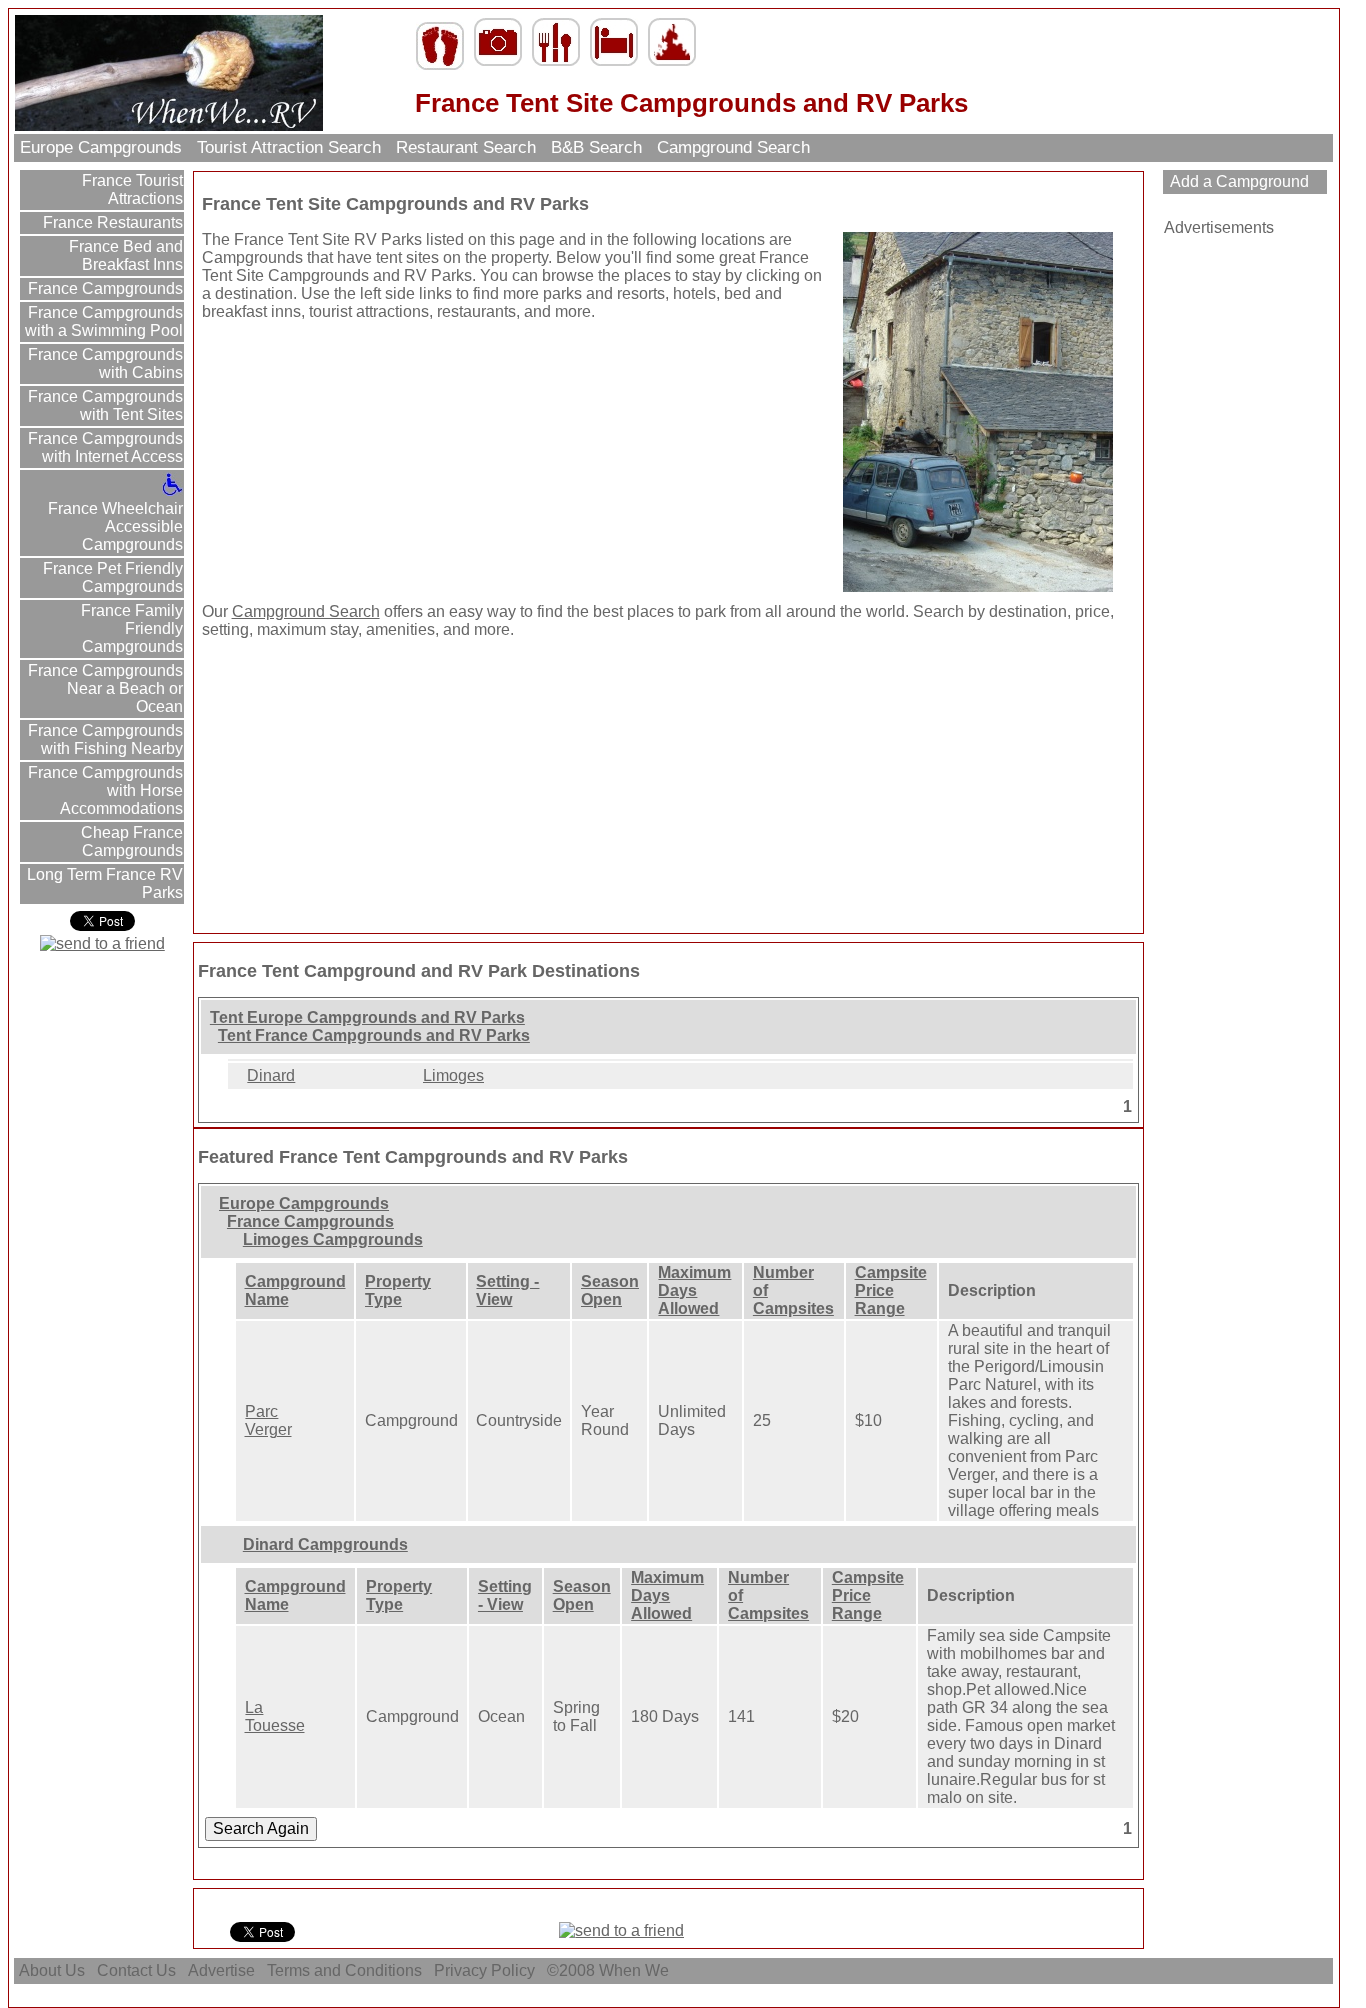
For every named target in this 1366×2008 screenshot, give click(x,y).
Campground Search (733, 147)
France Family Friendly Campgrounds (130, 628)
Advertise (221, 1970)
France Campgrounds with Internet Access (103, 447)
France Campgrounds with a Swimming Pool (103, 321)
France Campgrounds (103, 288)
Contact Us (136, 1970)
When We (636, 1970)
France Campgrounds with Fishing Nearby (103, 739)
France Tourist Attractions (130, 189)
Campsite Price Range (891, 1290)
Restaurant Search (466, 147)
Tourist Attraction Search (289, 147)
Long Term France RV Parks (103, 883)
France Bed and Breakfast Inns (124, 255)
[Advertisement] (327, 462)
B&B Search (596, 147)
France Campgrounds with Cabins (103, 363)
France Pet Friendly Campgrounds (111, 577)
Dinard (271, 1075)
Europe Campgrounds (101, 147)
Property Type (398, 1290)
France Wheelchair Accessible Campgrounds (115, 526)
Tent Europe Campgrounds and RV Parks (367, 1017)
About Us (52, 1970)
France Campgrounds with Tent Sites (103, 405)
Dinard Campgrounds (325, 1544)
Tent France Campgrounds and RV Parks (374, 1035)
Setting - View (507, 1290)
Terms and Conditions (344, 1970)
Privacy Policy (484, 1970)
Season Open (610, 1290)
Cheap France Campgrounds (130, 841)
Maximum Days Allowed (694, 1290)
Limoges (453, 1075)
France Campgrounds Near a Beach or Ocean (103, 688)
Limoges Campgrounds (333, 1239)
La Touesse (275, 1716)
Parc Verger (268, 1420)
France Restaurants (111, 222)
